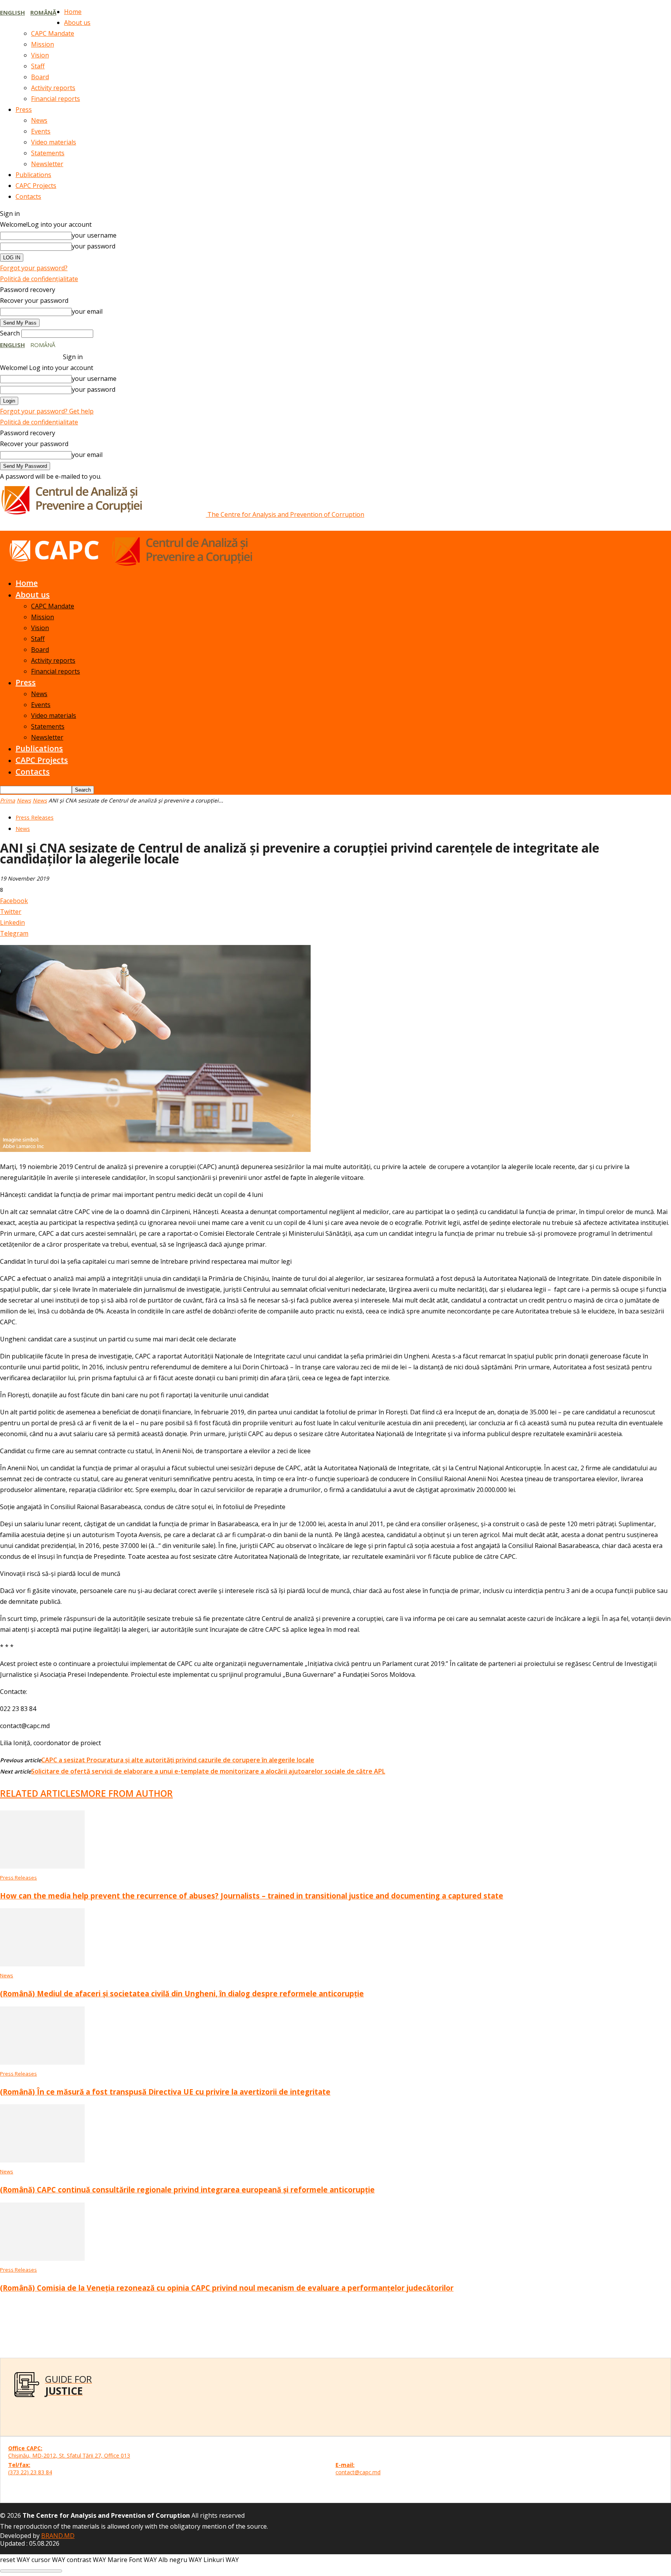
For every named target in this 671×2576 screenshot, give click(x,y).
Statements (48, 153)
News (39, 120)
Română (43, 12)
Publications (33, 175)
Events (41, 131)
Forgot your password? (34, 268)
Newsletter (47, 164)
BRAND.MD (58, 2536)
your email (87, 311)
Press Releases (35, 817)
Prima (8, 800)
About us (77, 23)
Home (73, 12)
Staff (38, 66)
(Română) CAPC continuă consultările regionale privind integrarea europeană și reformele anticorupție (187, 2190)
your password (94, 246)
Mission (43, 44)
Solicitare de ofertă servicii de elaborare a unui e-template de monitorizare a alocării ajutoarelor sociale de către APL (208, 1771)
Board (40, 77)
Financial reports (56, 99)
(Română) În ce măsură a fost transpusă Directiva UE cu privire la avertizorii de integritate (165, 2092)
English (12, 12)
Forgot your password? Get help (47, 411)
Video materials (54, 142)
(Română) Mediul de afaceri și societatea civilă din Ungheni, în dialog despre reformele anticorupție (182, 1993)
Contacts (28, 196)
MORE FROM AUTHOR (127, 1793)
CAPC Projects (36, 186)
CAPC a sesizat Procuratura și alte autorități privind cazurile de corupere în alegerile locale (178, 1760)
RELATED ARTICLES (40, 1793)
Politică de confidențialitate (39, 279)
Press (24, 109)
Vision (40, 55)
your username (94, 235)
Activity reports (53, 88)
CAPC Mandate (53, 33)
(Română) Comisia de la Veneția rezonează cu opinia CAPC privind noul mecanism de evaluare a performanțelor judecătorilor (227, 2288)
